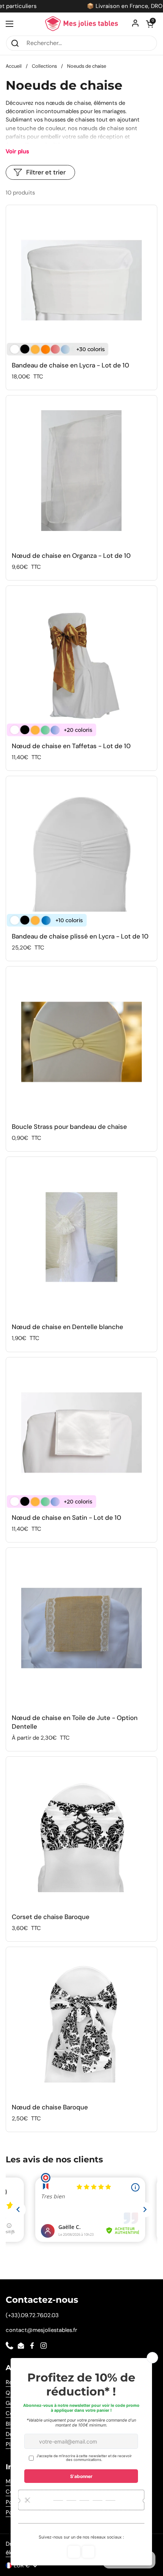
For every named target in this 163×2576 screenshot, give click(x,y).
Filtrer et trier (46, 172)
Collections (44, 66)
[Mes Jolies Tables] (81, 24)
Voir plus (17, 151)
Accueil (14, 66)
